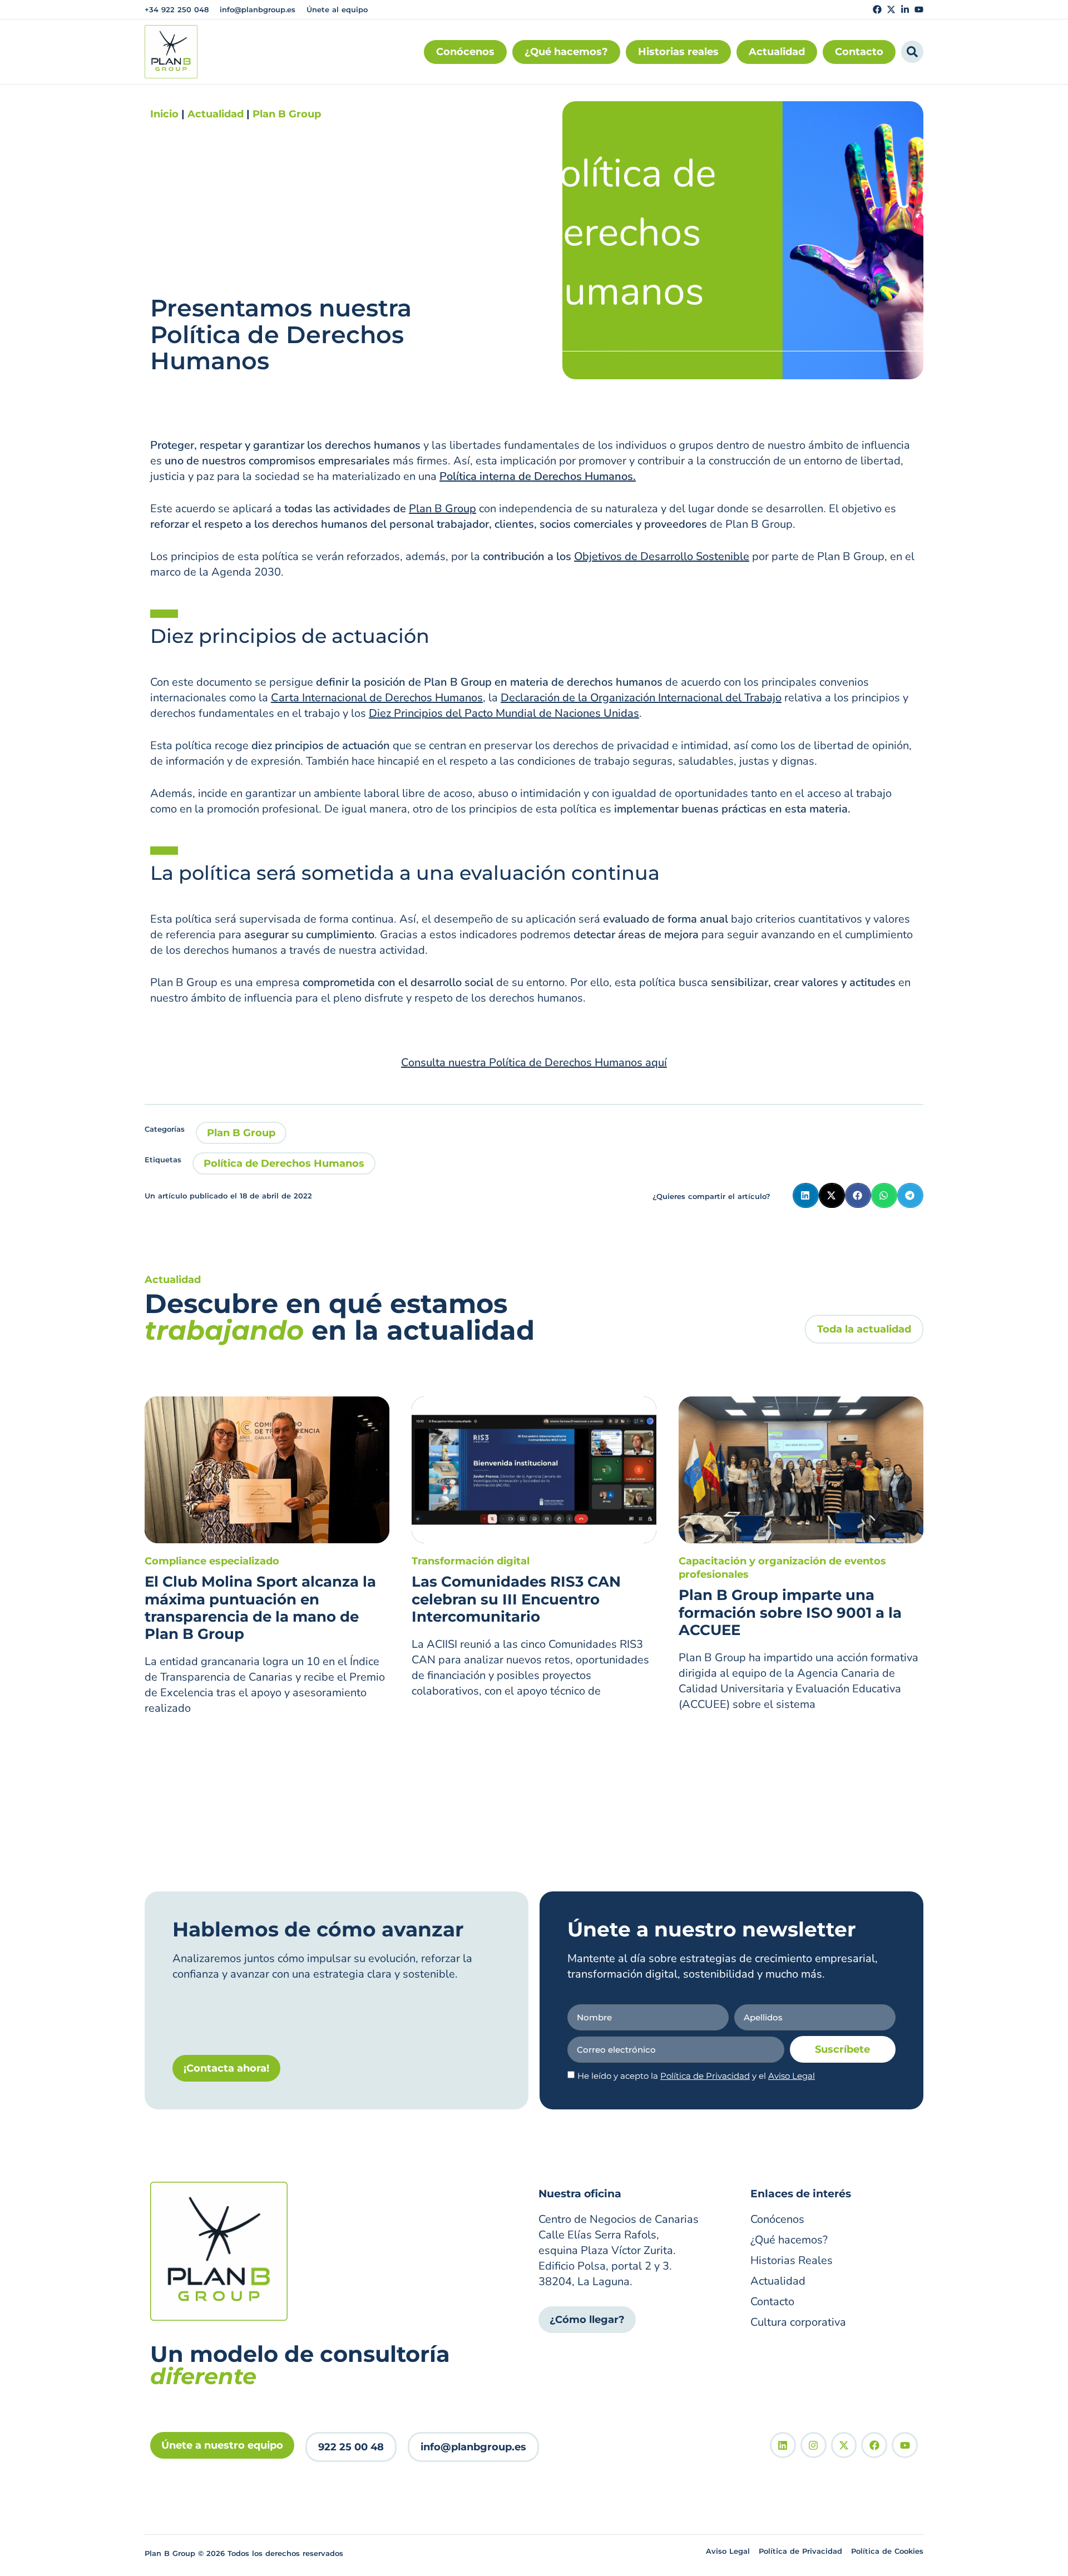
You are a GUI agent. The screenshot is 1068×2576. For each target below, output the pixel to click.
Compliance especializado (212, 1561)
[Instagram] (814, 2445)
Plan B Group (287, 114)
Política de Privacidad (705, 2076)
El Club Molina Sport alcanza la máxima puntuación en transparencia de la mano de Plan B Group (260, 1608)
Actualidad (216, 114)
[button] (806, 1195)
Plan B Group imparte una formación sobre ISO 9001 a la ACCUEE (790, 1612)
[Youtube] (919, 9)
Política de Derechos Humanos (284, 1163)
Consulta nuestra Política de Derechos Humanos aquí (534, 1062)
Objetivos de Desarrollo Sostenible (662, 556)
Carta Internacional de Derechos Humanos (377, 698)
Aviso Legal (792, 2076)
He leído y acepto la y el (696, 2076)
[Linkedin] (783, 2445)
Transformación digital (471, 1561)
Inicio (164, 114)
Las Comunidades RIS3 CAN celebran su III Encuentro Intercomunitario (516, 1599)
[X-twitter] (891, 9)
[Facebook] (877, 9)
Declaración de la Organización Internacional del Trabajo (641, 698)
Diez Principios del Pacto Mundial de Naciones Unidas (504, 713)
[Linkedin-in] (905, 9)
